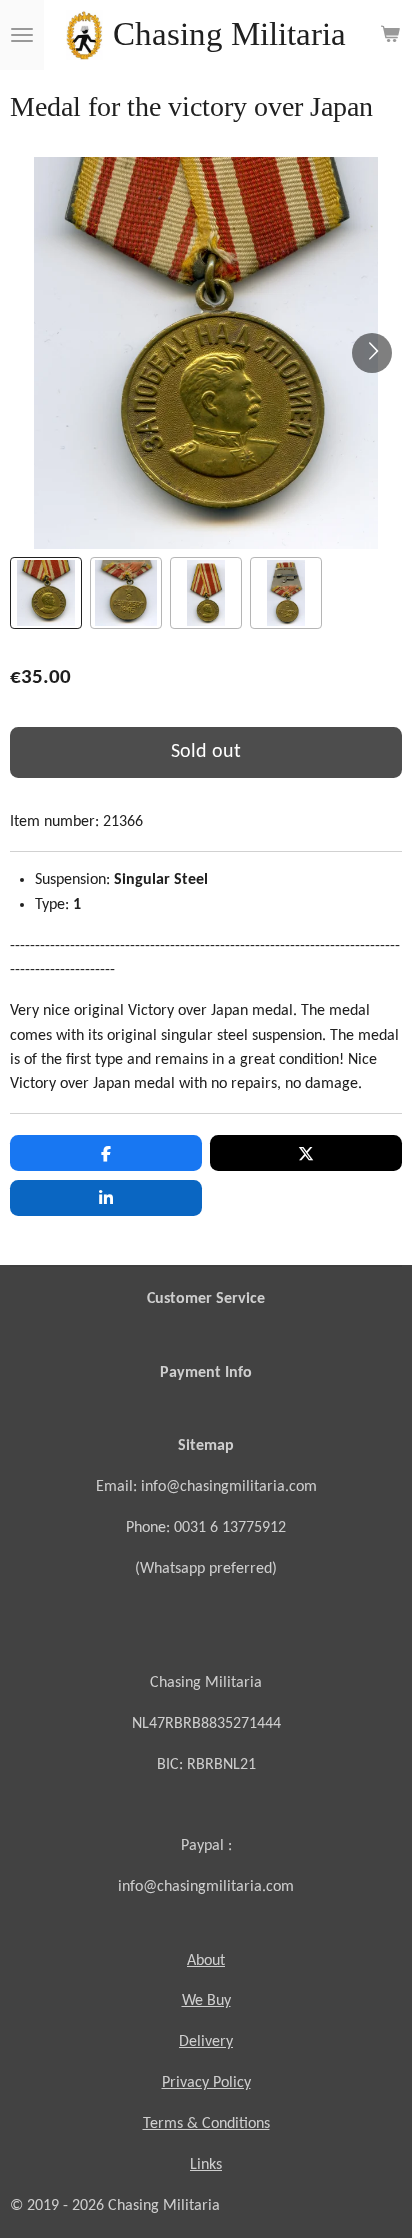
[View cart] (390, 35)
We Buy (206, 2001)
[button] (46, 593)
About (206, 1961)
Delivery (206, 2042)
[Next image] (372, 353)
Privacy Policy (206, 2083)
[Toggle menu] (22, 35)
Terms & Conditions (206, 2124)
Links (206, 2165)
